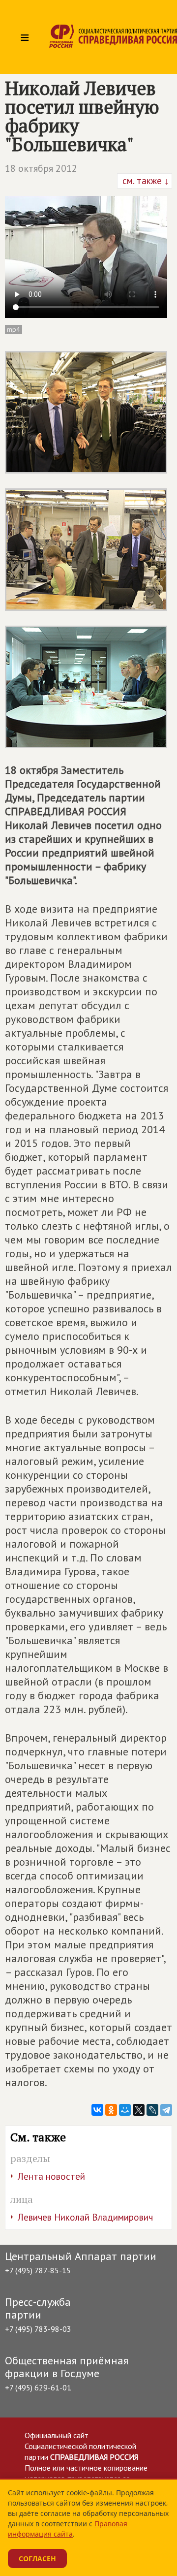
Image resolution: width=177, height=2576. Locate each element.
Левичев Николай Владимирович (85, 2217)
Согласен (37, 2559)
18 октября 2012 (41, 168)
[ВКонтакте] (97, 2110)
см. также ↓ (145, 181)
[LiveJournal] (152, 2110)
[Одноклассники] (111, 2110)
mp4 (14, 329)
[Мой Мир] (125, 2110)
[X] (139, 2110)
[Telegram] (166, 2110)
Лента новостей (51, 2176)
